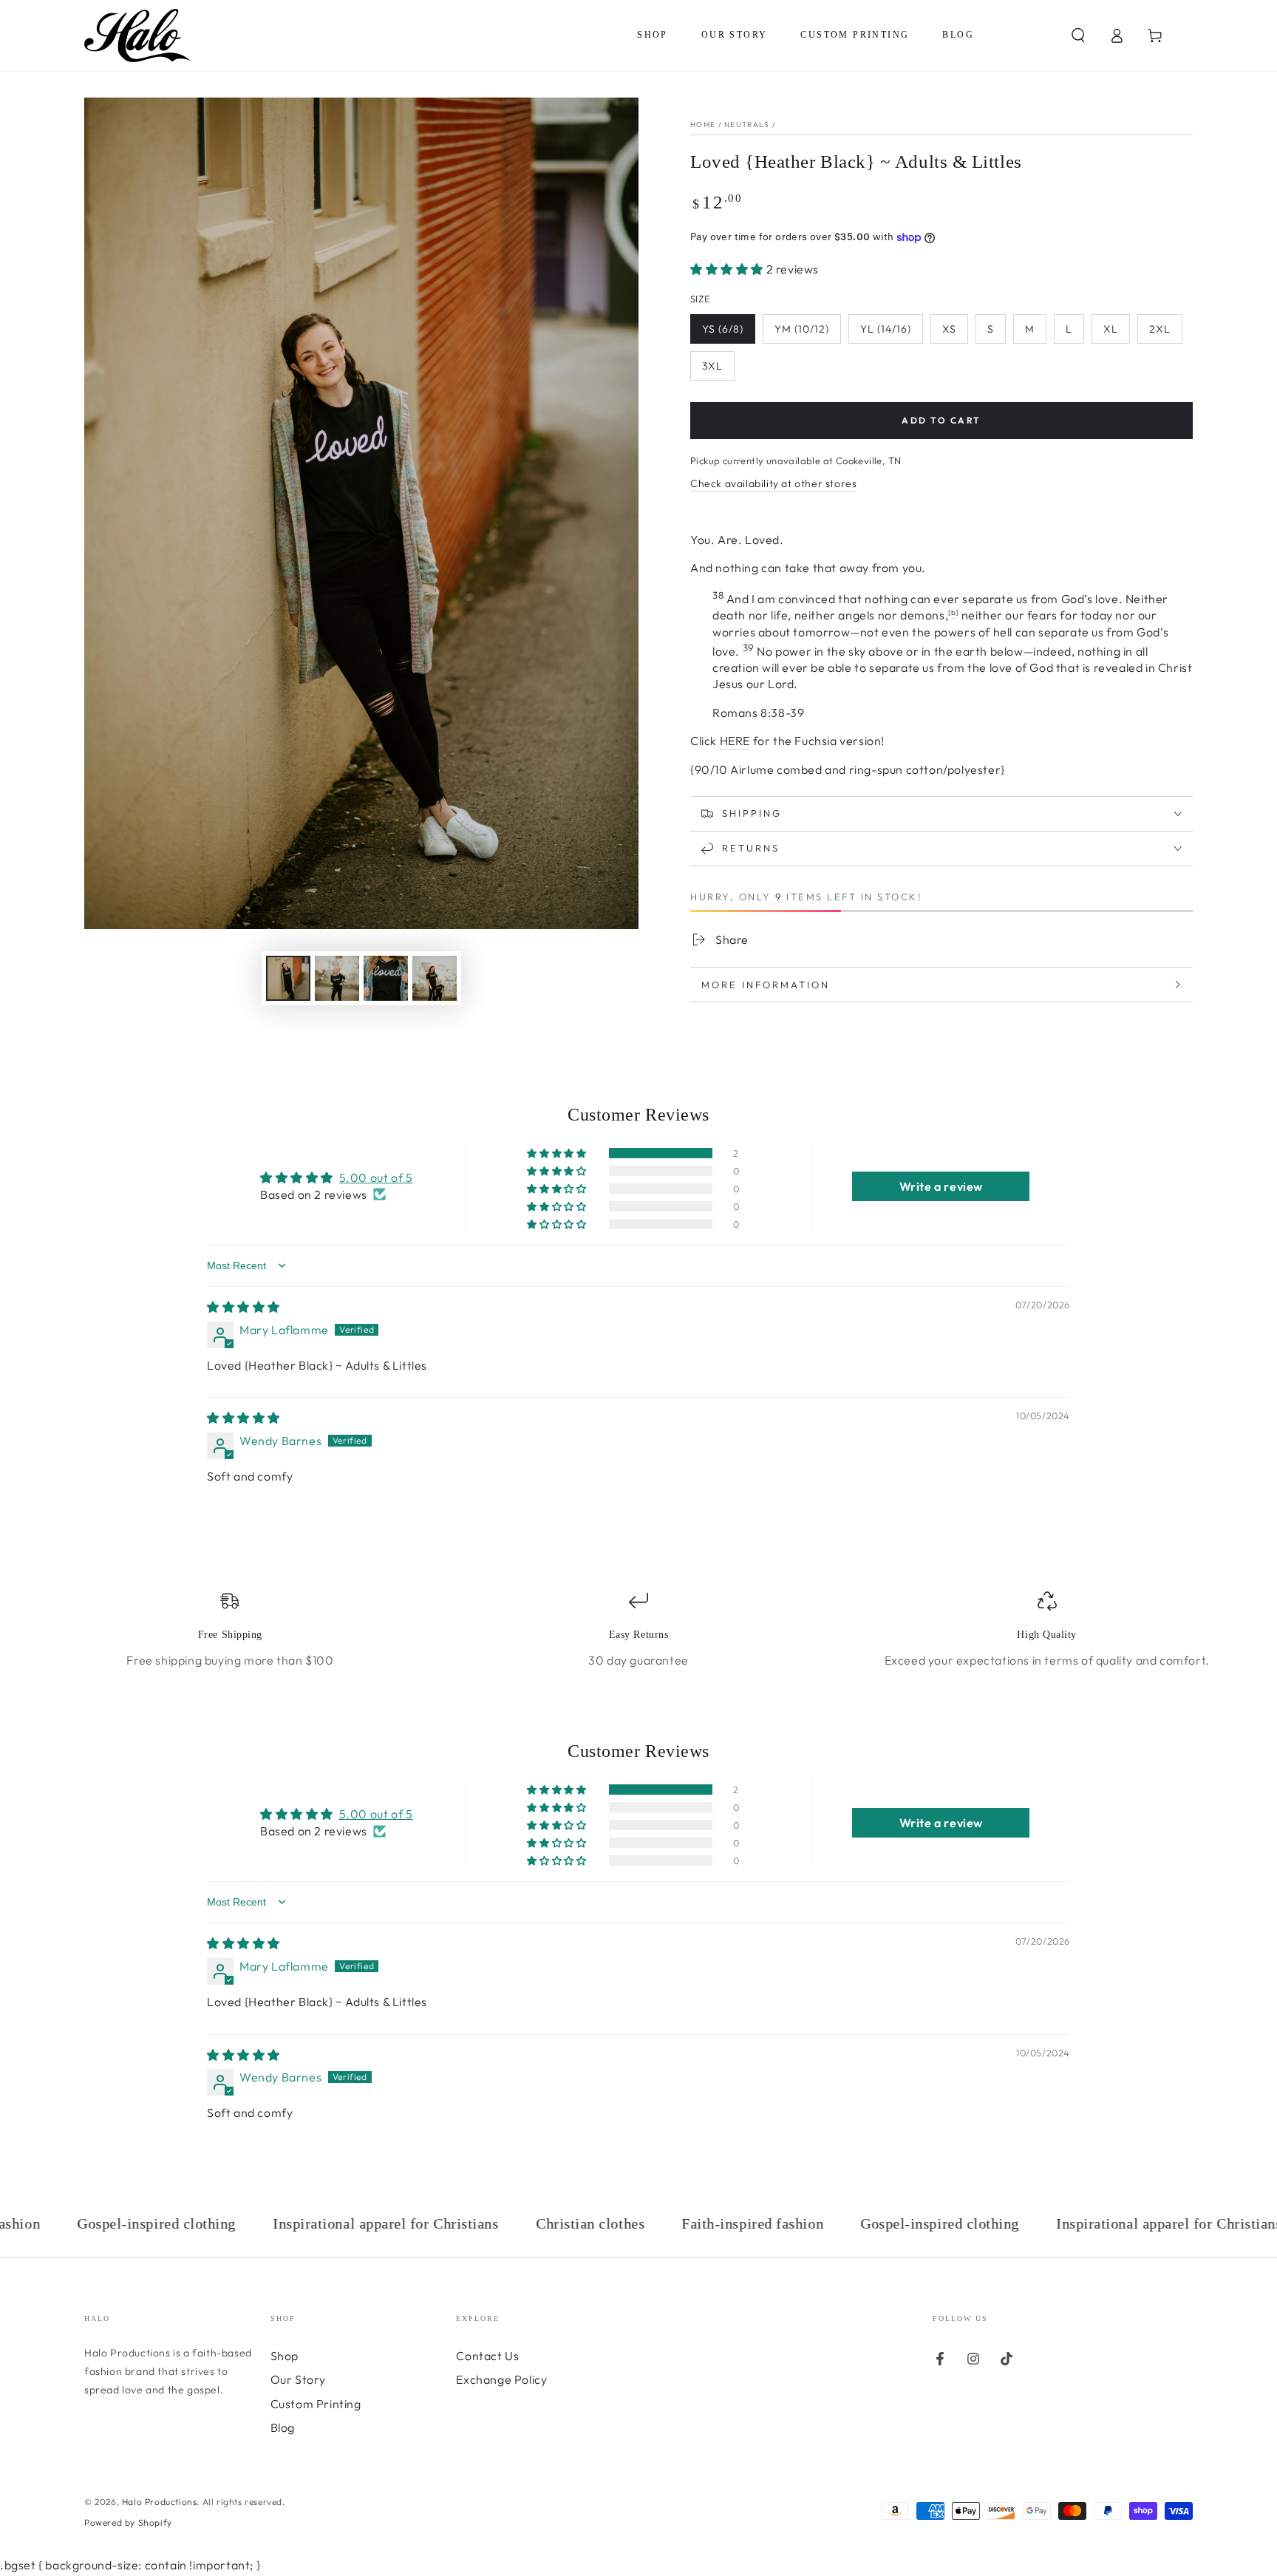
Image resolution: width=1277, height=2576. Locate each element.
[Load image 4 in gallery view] (435, 978)
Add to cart (941, 420)
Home (703, 125)
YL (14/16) (886, 329)
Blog (283, 2427)
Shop (285, 2356)
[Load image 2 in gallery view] (337, 978)
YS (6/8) (723, 329)
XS (949, 329)
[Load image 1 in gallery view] (288, 978)
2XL (1160, 329)
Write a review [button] (941, 1186)
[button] (1078, 35)
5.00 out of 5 (376, 1177)
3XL (712, 366)
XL (1111, 329)
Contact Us (487, 2356)
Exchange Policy (501, 2379)
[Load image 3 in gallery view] (386, 978)
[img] (244, 1307)
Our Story (298, 2379)
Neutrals (747, 125)
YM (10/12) (802, 329)
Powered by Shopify (128, 2522)
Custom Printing (316, 2404)
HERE (735, 741)
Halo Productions (160, 2502)
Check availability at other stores (773, 483)
